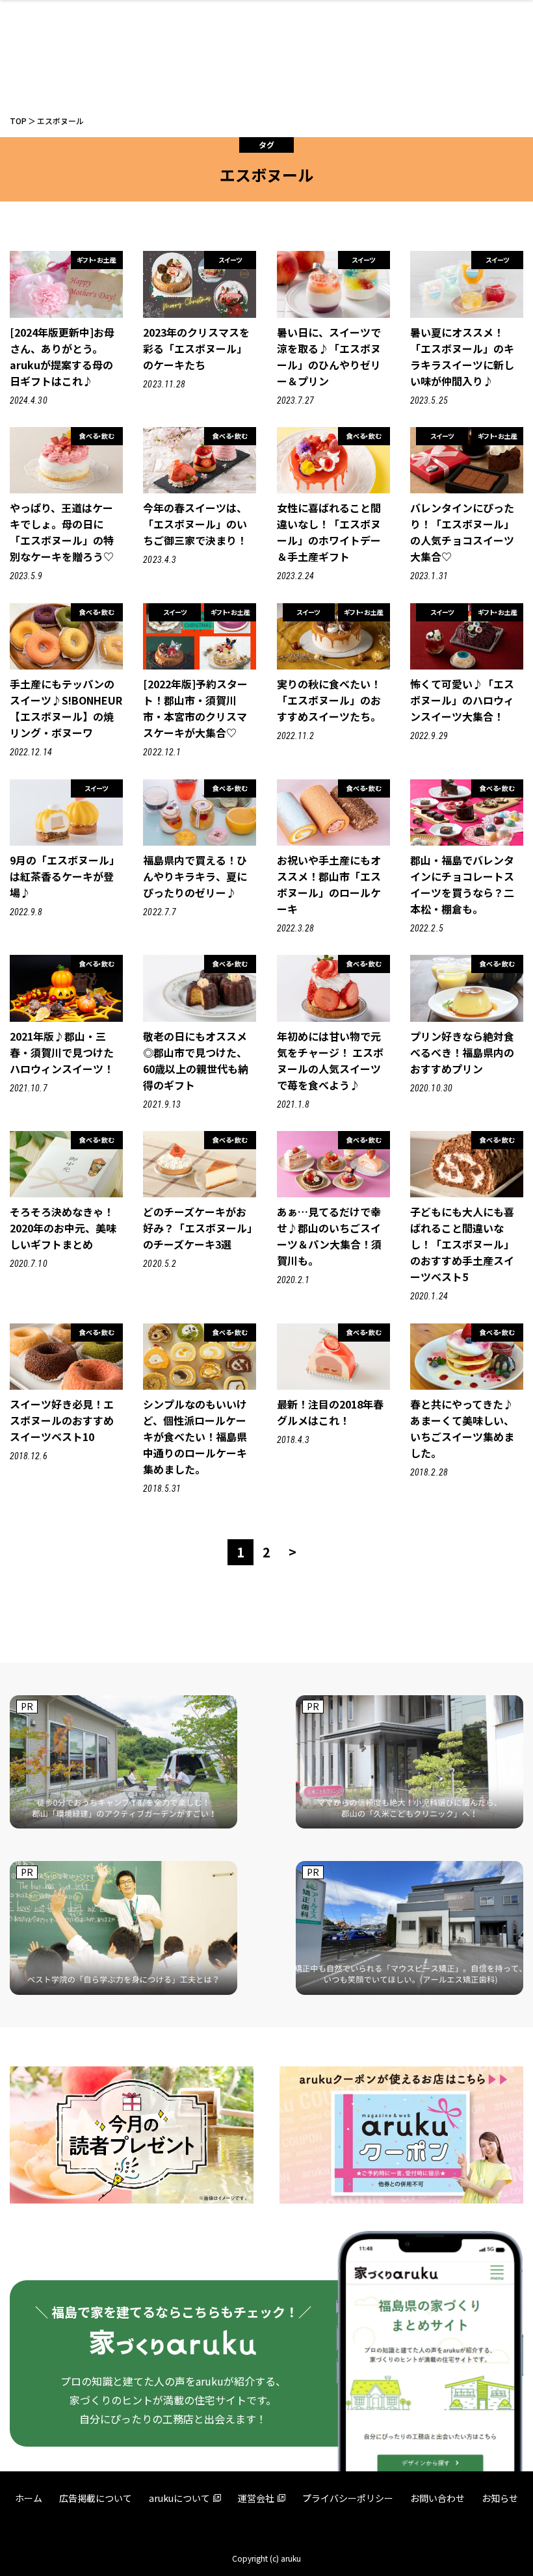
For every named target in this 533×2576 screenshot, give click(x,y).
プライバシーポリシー (348, 2498)
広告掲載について (96, 2498)
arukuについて (179, 2498)
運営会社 (256, 2498)
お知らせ (500, 2498)
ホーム (29, 2498)
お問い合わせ (437, 2498)
